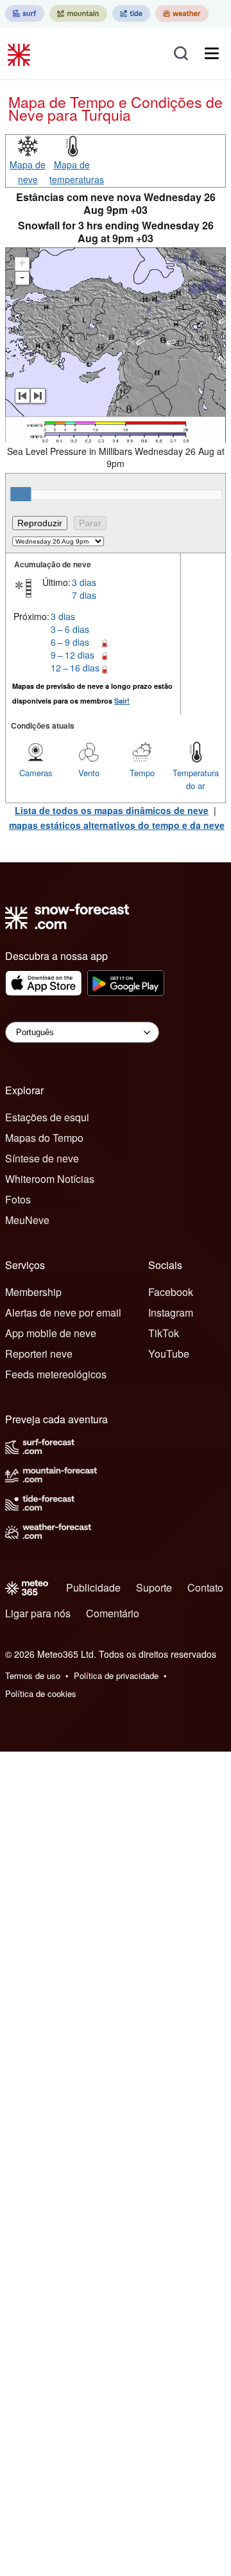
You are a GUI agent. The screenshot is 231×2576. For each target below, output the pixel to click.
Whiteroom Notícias (50, 1179)
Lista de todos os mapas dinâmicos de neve (112, 810)
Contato (205, 1587)
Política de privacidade (116, 1675)
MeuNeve (27, 1220)
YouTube (169, 1354)
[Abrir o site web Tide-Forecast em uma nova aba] (131, 13)
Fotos (18, 1199)
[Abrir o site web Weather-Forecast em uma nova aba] (182, 13)
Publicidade (93, 1587)
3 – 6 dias (70, 629)
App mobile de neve (51, 1333)
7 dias (84, 595)
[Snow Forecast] (21, 53)
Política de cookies (41, 1693)
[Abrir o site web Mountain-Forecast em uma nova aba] (78, 13)
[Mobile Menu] (212, 53)
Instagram (171, 1312)
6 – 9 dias (70, 642)
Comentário (113, 1613)
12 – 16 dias (75, 668)
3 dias (84, 582)
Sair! (122, 701)
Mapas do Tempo (44, 1138)
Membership (33, 1292)
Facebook (171, 1292)
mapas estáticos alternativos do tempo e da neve (117, 825)
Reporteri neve (39, 1354)
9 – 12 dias (73, 655)
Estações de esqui (47, 1117)
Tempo (142, 773)
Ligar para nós (38, 1613)
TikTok (164, 1333)
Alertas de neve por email (63, 1312)
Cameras (36, 773)
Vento (89, 773)
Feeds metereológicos (56, 1374)
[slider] (21, 494)
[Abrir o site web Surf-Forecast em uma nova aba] (25, 13)
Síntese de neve (42, 1158)
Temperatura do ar (196, 779)
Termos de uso (33, 1675)
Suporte (154, 1587)
